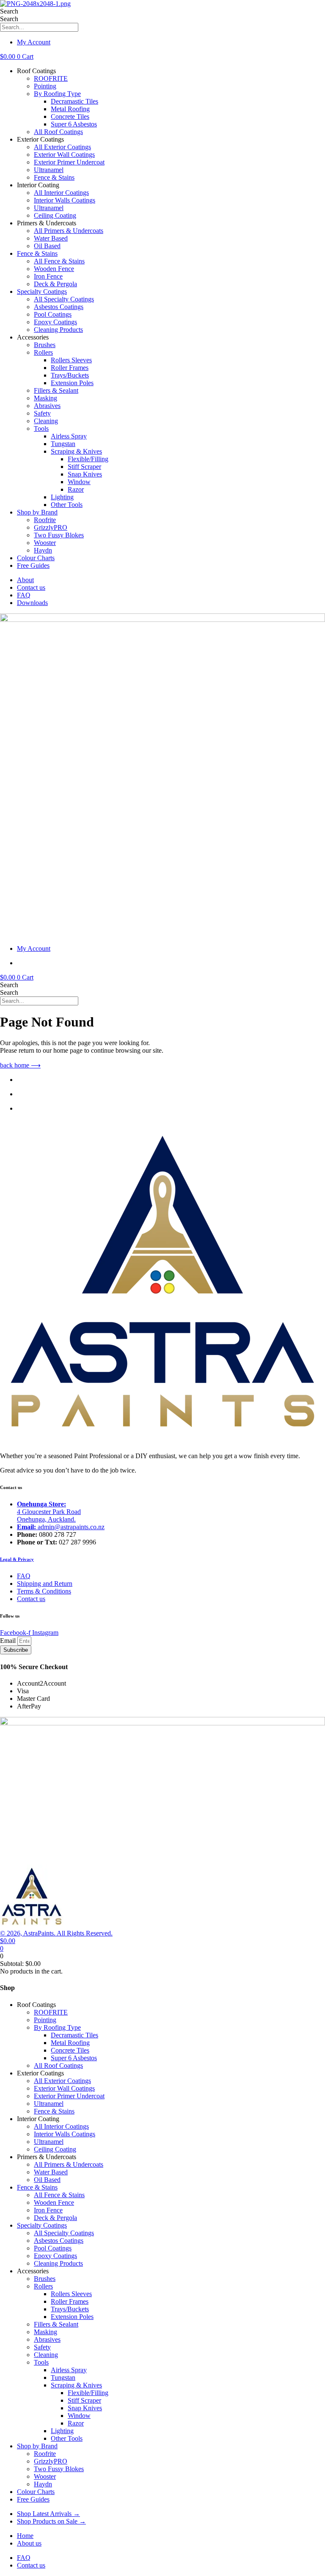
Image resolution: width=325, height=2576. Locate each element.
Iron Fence (48, 276)
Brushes (45, 345)
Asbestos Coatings (59, 307)
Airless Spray (69, 436)
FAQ (24, 595)
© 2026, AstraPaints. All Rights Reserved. (56, 1933)
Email (9, 1641)
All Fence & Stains (59, 261)
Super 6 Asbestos (74, 124)
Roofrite (45, 520)
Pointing (45, 86)
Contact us (31, 587)
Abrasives (47, 406)
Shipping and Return (45, 1584)
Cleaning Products (58, 330)
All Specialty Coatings (64, 299)
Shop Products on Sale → (51, 2521)
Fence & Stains (54, 177)
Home (25, 2536)
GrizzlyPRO (51, 527)
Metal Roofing (70, 109)
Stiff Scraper (84, 467)
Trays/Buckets (70, 375)
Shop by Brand (37, 512)
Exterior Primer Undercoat (69, 162)
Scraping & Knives (76, 451)
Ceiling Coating (55, 215)
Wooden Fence (54, 269)
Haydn (43, 550)
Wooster (45, 543)
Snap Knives (85, 474)
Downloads (32, 603)
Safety (42, 413)
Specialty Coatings (42, 292)
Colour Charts (36, 558)
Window (79, 482)
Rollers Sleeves (71, 360)
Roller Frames (70, 368)
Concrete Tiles (70, 116)
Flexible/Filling (88, 459)
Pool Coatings (53, 314)
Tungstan (63, 444)
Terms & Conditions (44, 1591)
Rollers (43, 352)
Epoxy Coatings (55, 322)
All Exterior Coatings (62, 147)
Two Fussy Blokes (59, 535)
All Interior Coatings (61, 193)
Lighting (62, 497)
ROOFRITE (51, 78)
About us (29, 2543)
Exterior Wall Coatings (64, 155)
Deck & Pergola (55, 284)
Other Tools (67, 505)
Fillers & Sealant (56, 390)
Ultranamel (49, 170)
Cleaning (46, 421)
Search (9, 11)
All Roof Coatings (58, 132)
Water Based (51, 238)
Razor (76, 489)
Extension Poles (72, 383)
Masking (45, 398)
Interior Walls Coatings (65, 200)
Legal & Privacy (17, 1559)
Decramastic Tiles (74, 101)
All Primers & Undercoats (69, 231)
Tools (41, 428)
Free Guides (33, 565)
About (25, 580)
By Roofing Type (57, 94)
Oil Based (47, 246)
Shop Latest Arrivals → (48, 2514)
